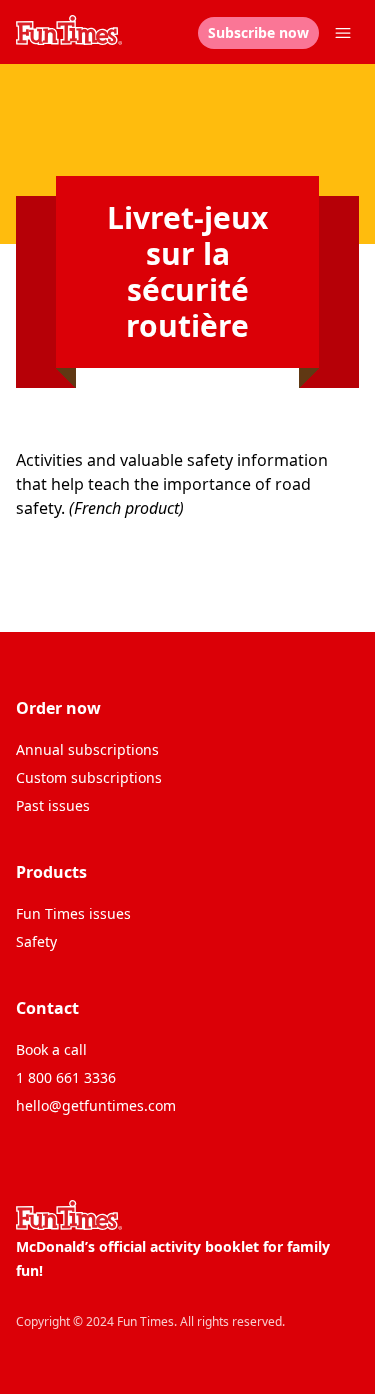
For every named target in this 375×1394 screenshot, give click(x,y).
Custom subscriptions (89, 777)
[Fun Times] (69, 30)
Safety (36, 941)
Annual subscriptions (87, 749)
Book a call (51, 1049)
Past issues (53, 805)
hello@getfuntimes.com (96, 1105)
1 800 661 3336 (66, 1077)
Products (51, 872)
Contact (47, 1008)
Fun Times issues (73, 913)
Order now (58, 708)
